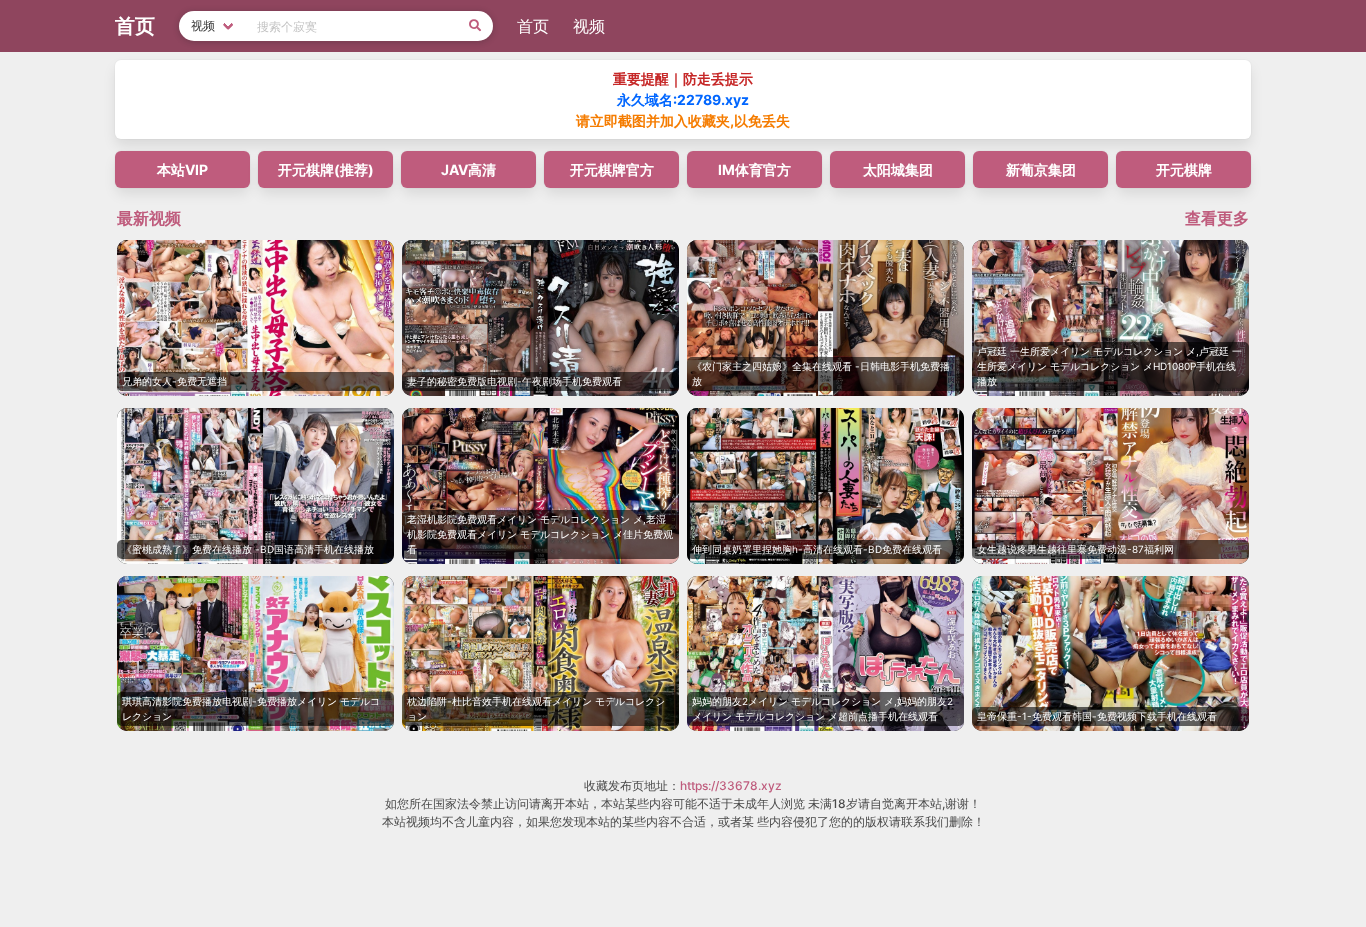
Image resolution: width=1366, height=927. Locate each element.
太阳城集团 (898, 169)
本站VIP (182, 169)
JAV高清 (468, 169)
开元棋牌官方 (612, 169)
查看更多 (1217, 218)
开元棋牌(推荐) (326, 169)
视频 (589, 26)
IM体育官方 (754, 169)
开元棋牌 (1184, 169)
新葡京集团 (1041, 169)
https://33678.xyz (731, 785)
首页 (533, 26)
